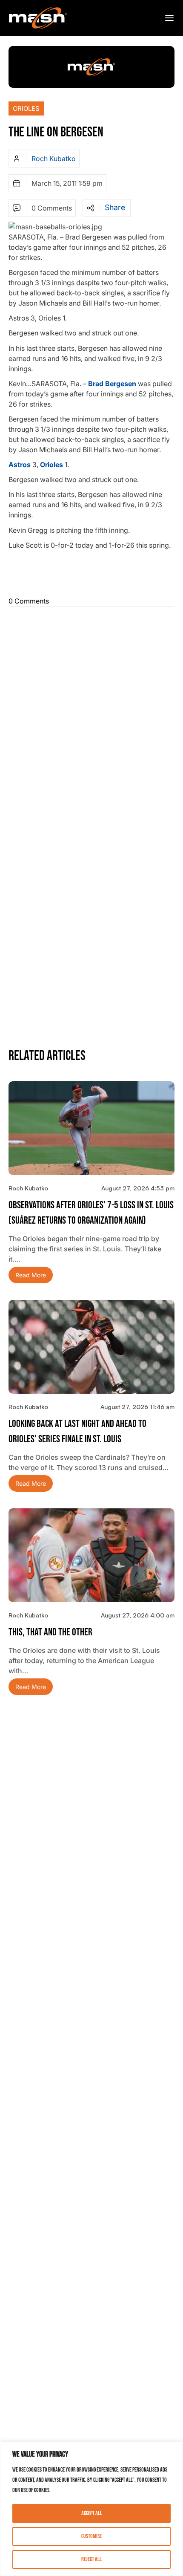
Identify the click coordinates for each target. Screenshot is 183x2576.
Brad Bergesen (112, 384)
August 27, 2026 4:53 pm (138, 1188)
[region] (91, 2509)
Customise (91, 2536)
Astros (20, 465)
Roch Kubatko (54, 159)
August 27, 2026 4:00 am (138, 1615)
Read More (31, 1275)
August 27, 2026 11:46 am (137, 1407)
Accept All (92, 2513)
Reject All (91, 2559)
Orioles (26, 108)
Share (115, 208)
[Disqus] (91, 716)
